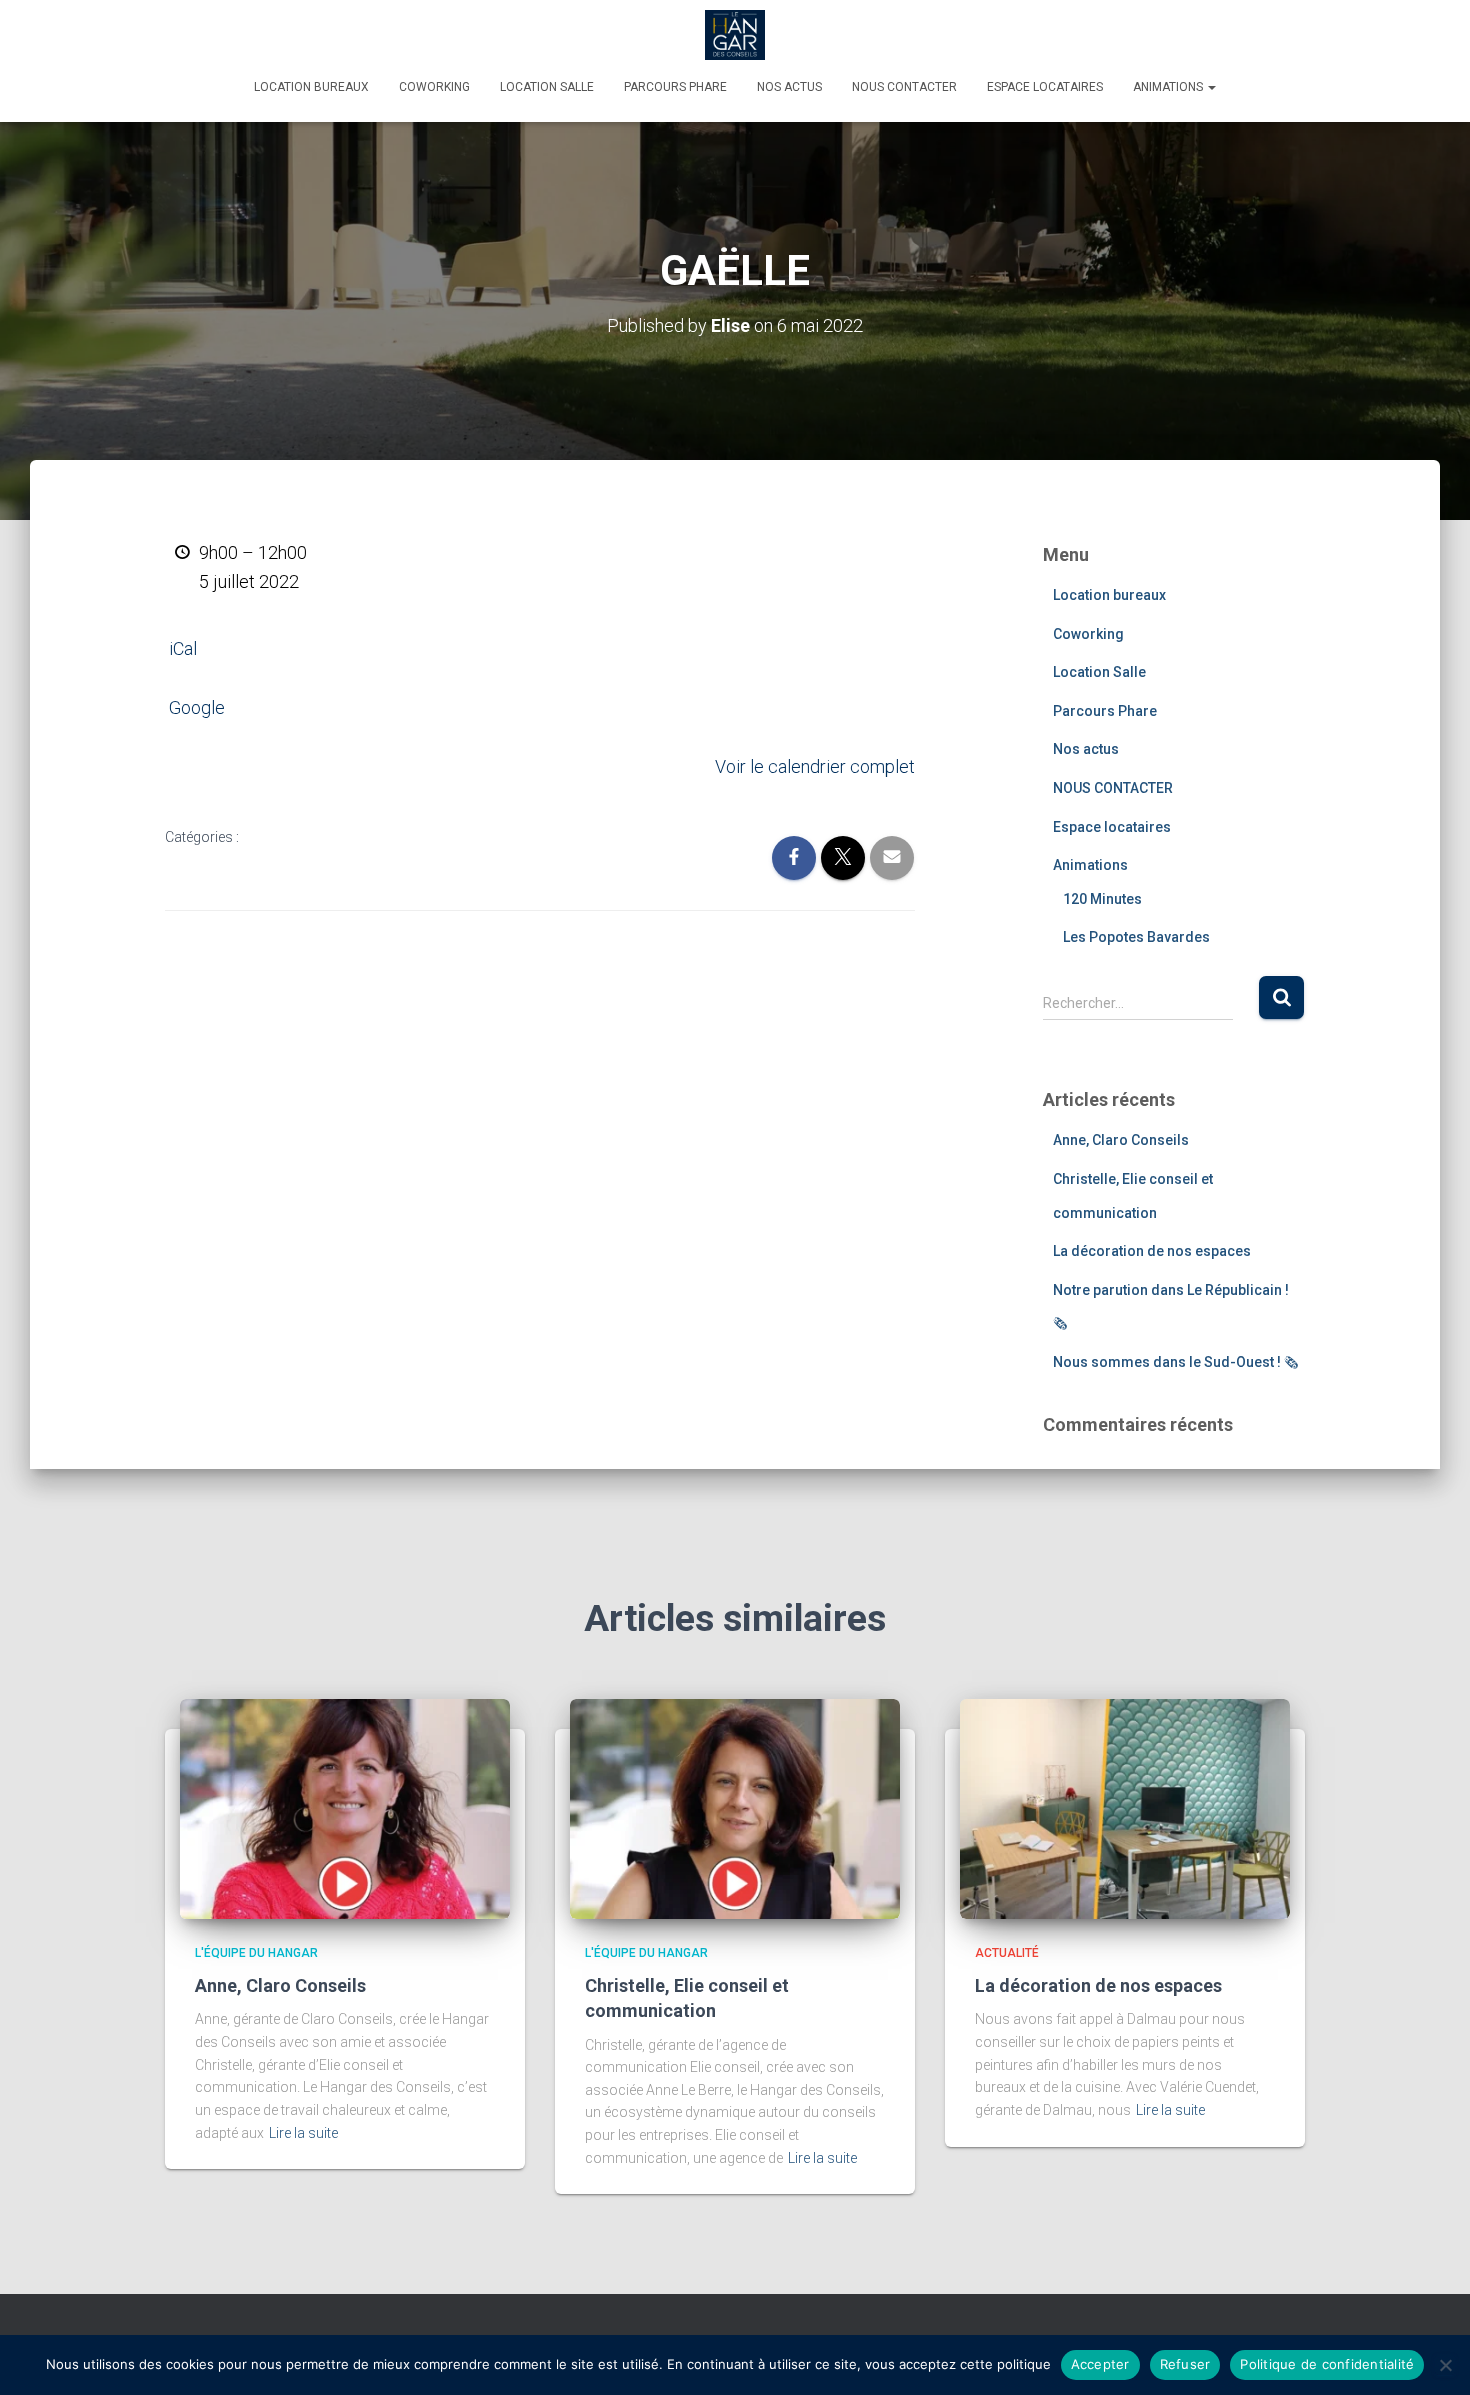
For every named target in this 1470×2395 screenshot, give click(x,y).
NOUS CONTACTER (904, 87)
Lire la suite (303, 2133)
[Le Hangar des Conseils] (734, 35)
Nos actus (789, 87)
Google (197, 707)
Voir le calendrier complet (815, 766)
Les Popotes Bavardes (1136, 937)
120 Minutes (1102, 899)
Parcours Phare (675, 87)
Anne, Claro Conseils (1121, 1140)
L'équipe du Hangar (256, 1953)
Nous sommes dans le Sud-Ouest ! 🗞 (1175, 1362)
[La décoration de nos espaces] (1125, 1807)
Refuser (1185, 2364)
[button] (1211, 87)
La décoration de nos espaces (1152, 1251)
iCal (183, 648)
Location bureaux (311, 87)
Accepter (1100, 2364)
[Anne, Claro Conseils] (345, 1807)
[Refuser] (1445, 2365)
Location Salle (547, 87)
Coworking (434, 87)
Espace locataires (1045, 87)
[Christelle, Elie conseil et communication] (735, 1807)
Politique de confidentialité (1327, 2364)
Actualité (1007, 1953)
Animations (1169, 87)
